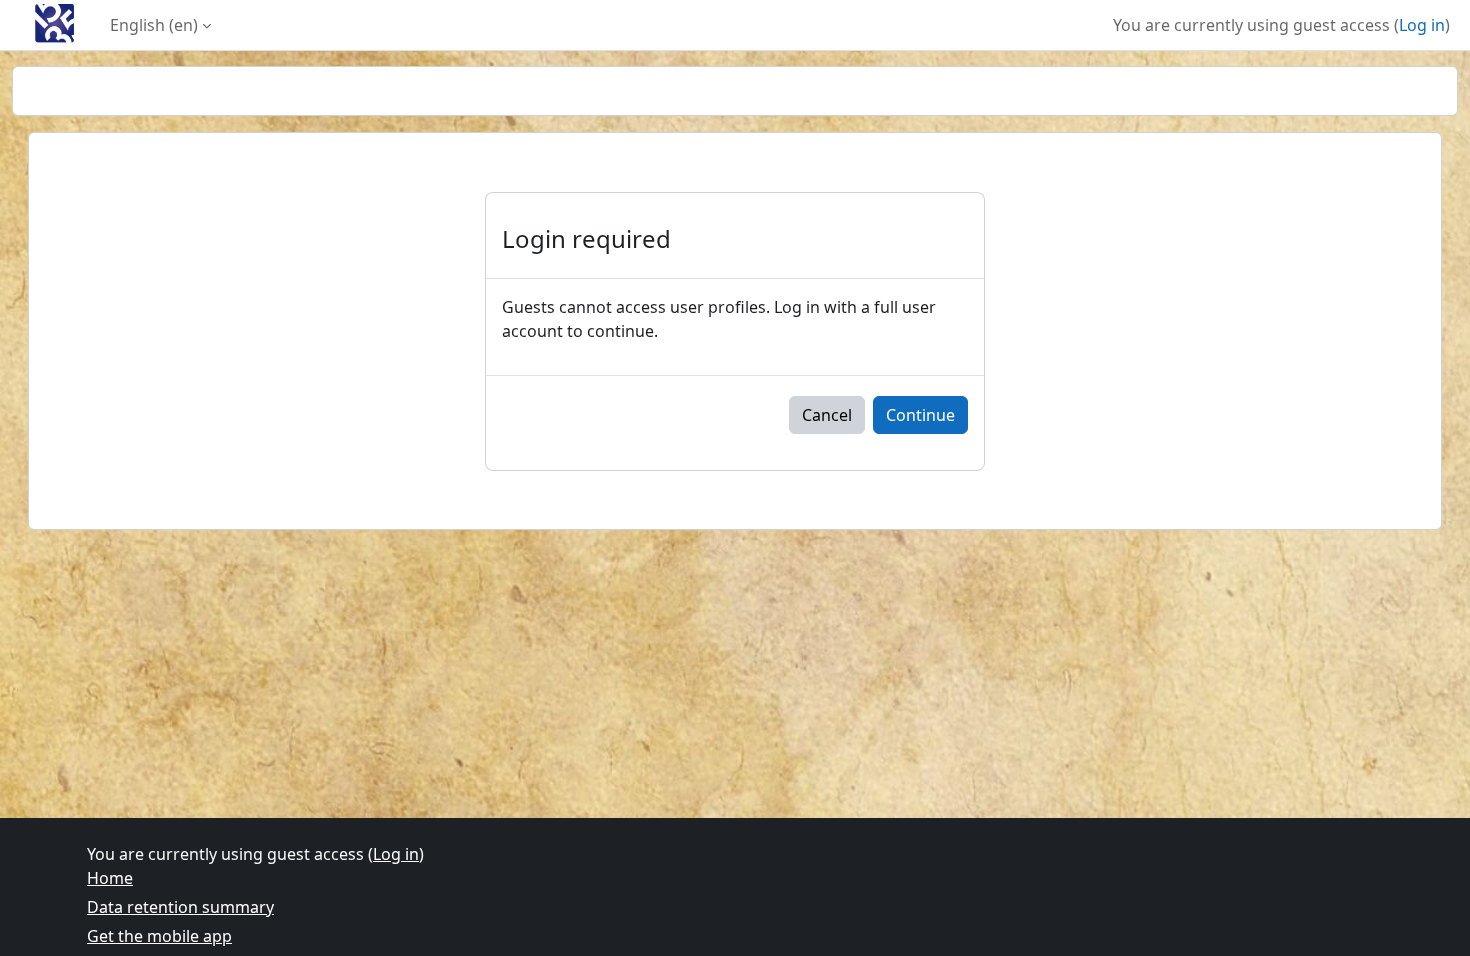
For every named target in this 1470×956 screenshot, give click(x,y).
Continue (920, 415)
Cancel (827, 415)
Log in (1422, 25)
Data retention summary (180, 907)
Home (110, 878)
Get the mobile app (159, 936)
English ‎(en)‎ (154, 25)
